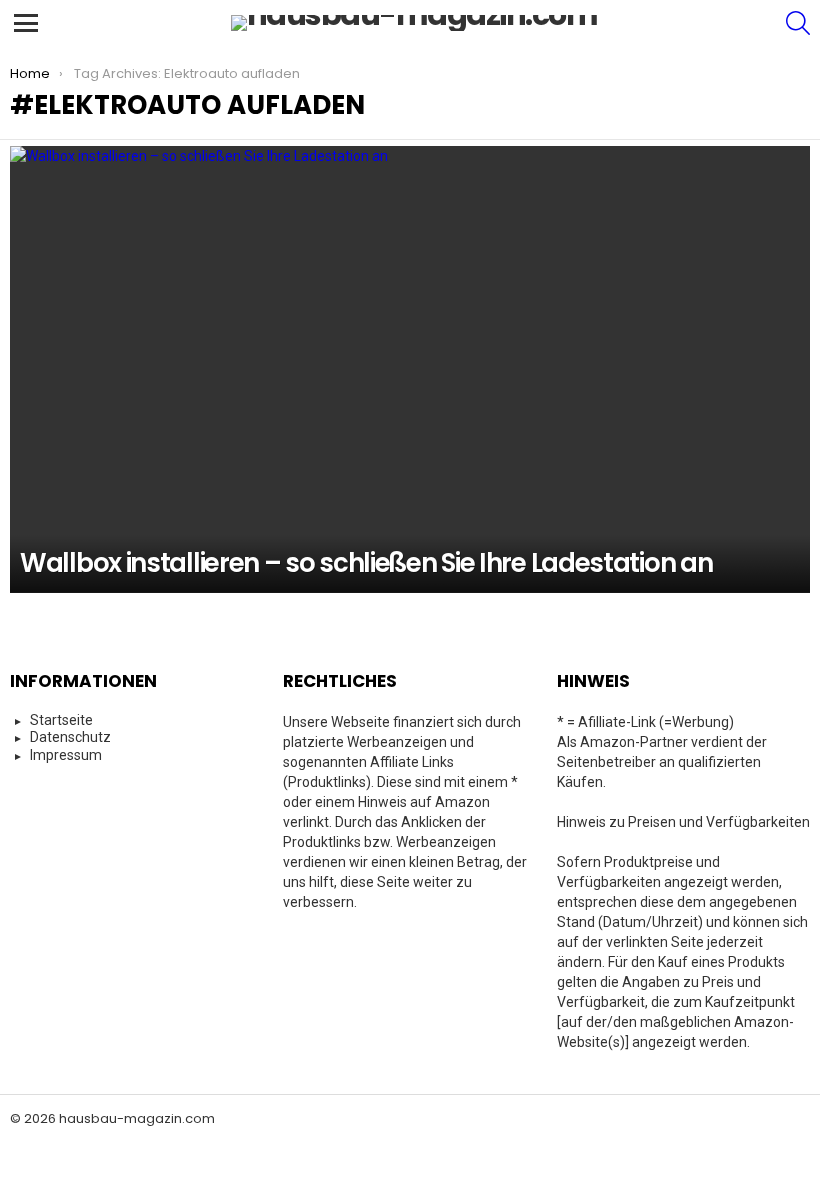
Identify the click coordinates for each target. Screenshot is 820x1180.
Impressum (66, 755)
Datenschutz (70, 737)
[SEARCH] (798, 23)
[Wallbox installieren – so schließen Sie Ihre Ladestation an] (410, 369)
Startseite (61, 720)
